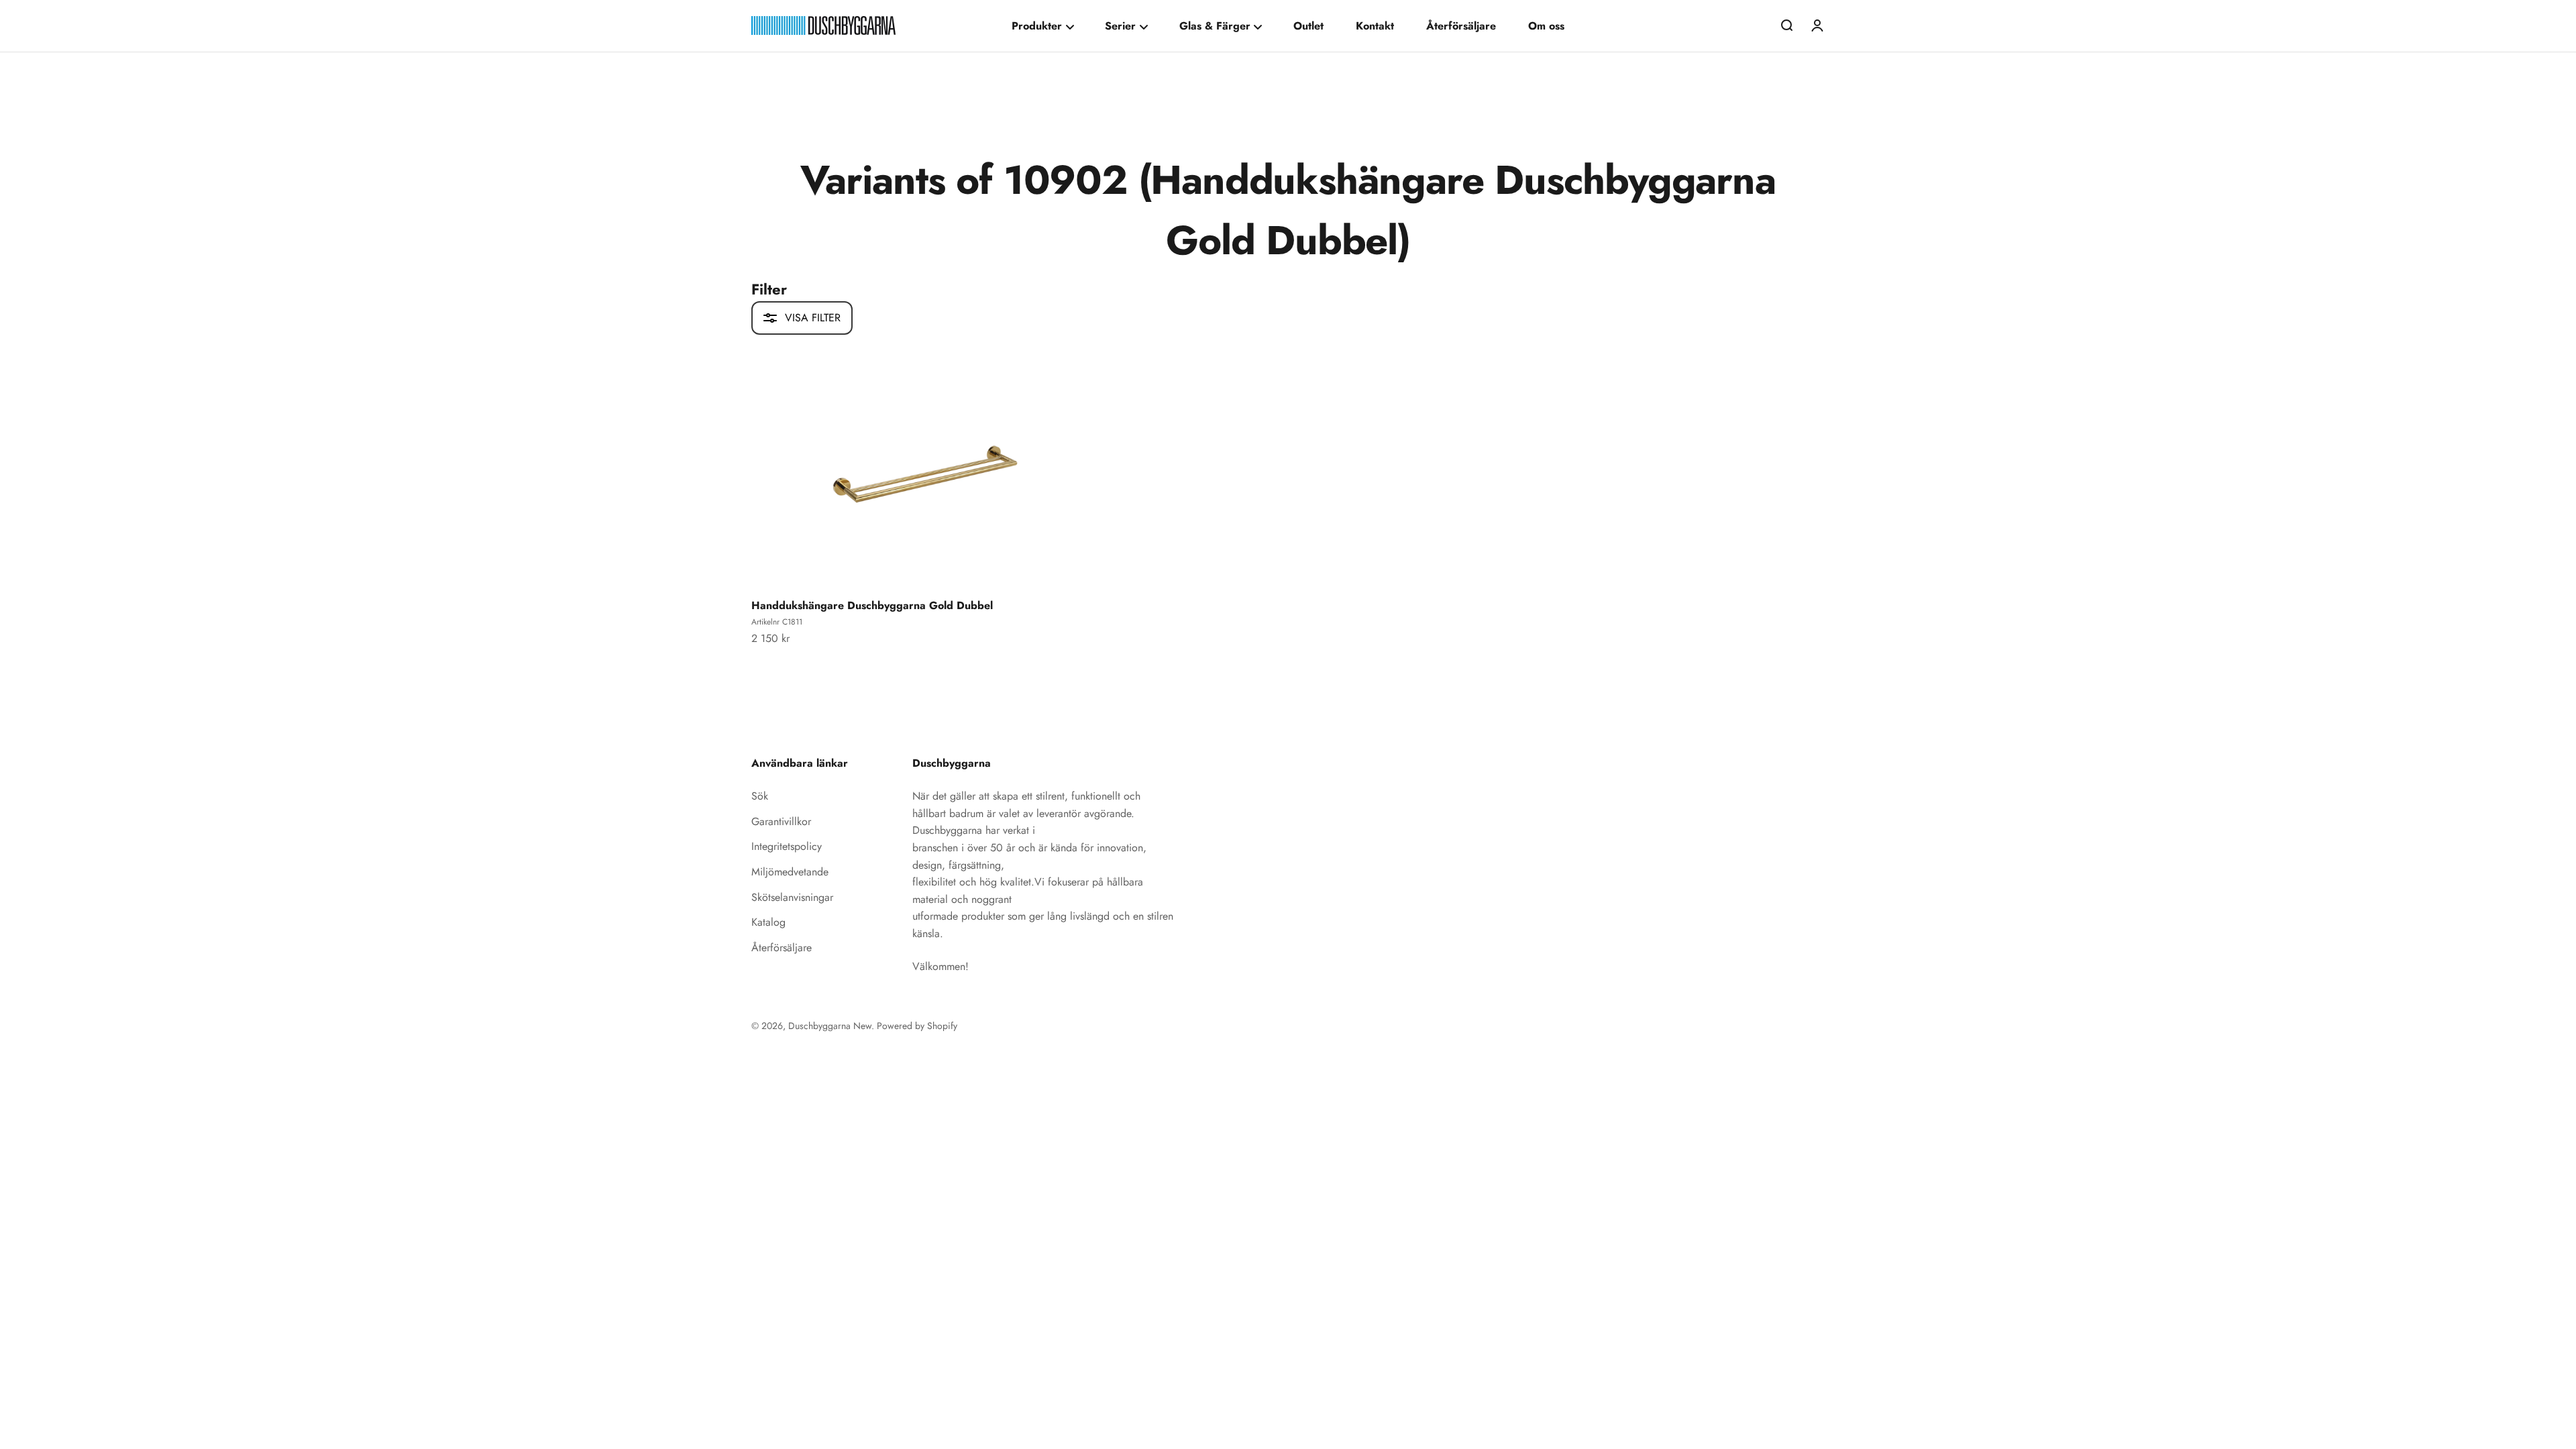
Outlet (1308, 26)
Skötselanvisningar (792, 897)
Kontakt (1375, 26)
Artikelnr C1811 (777, 622)
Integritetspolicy (787, 846)
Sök (760, 796)
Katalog (768, 922)
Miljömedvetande (790, 872)
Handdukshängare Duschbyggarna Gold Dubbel (872, 605)
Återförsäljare (1461, 26)
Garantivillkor (781, 821)
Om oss (1546, 26)
